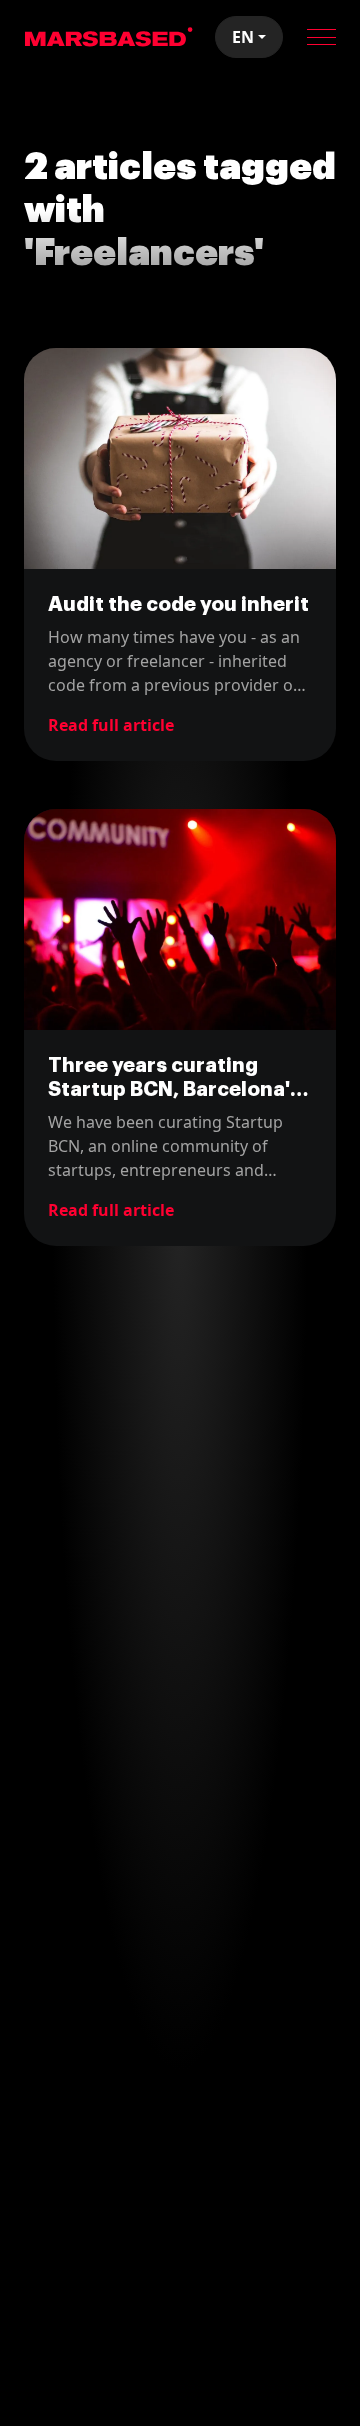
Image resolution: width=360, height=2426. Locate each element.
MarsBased (109, 37)
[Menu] (321, 37)
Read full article (111, 725)
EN (243, 37)
